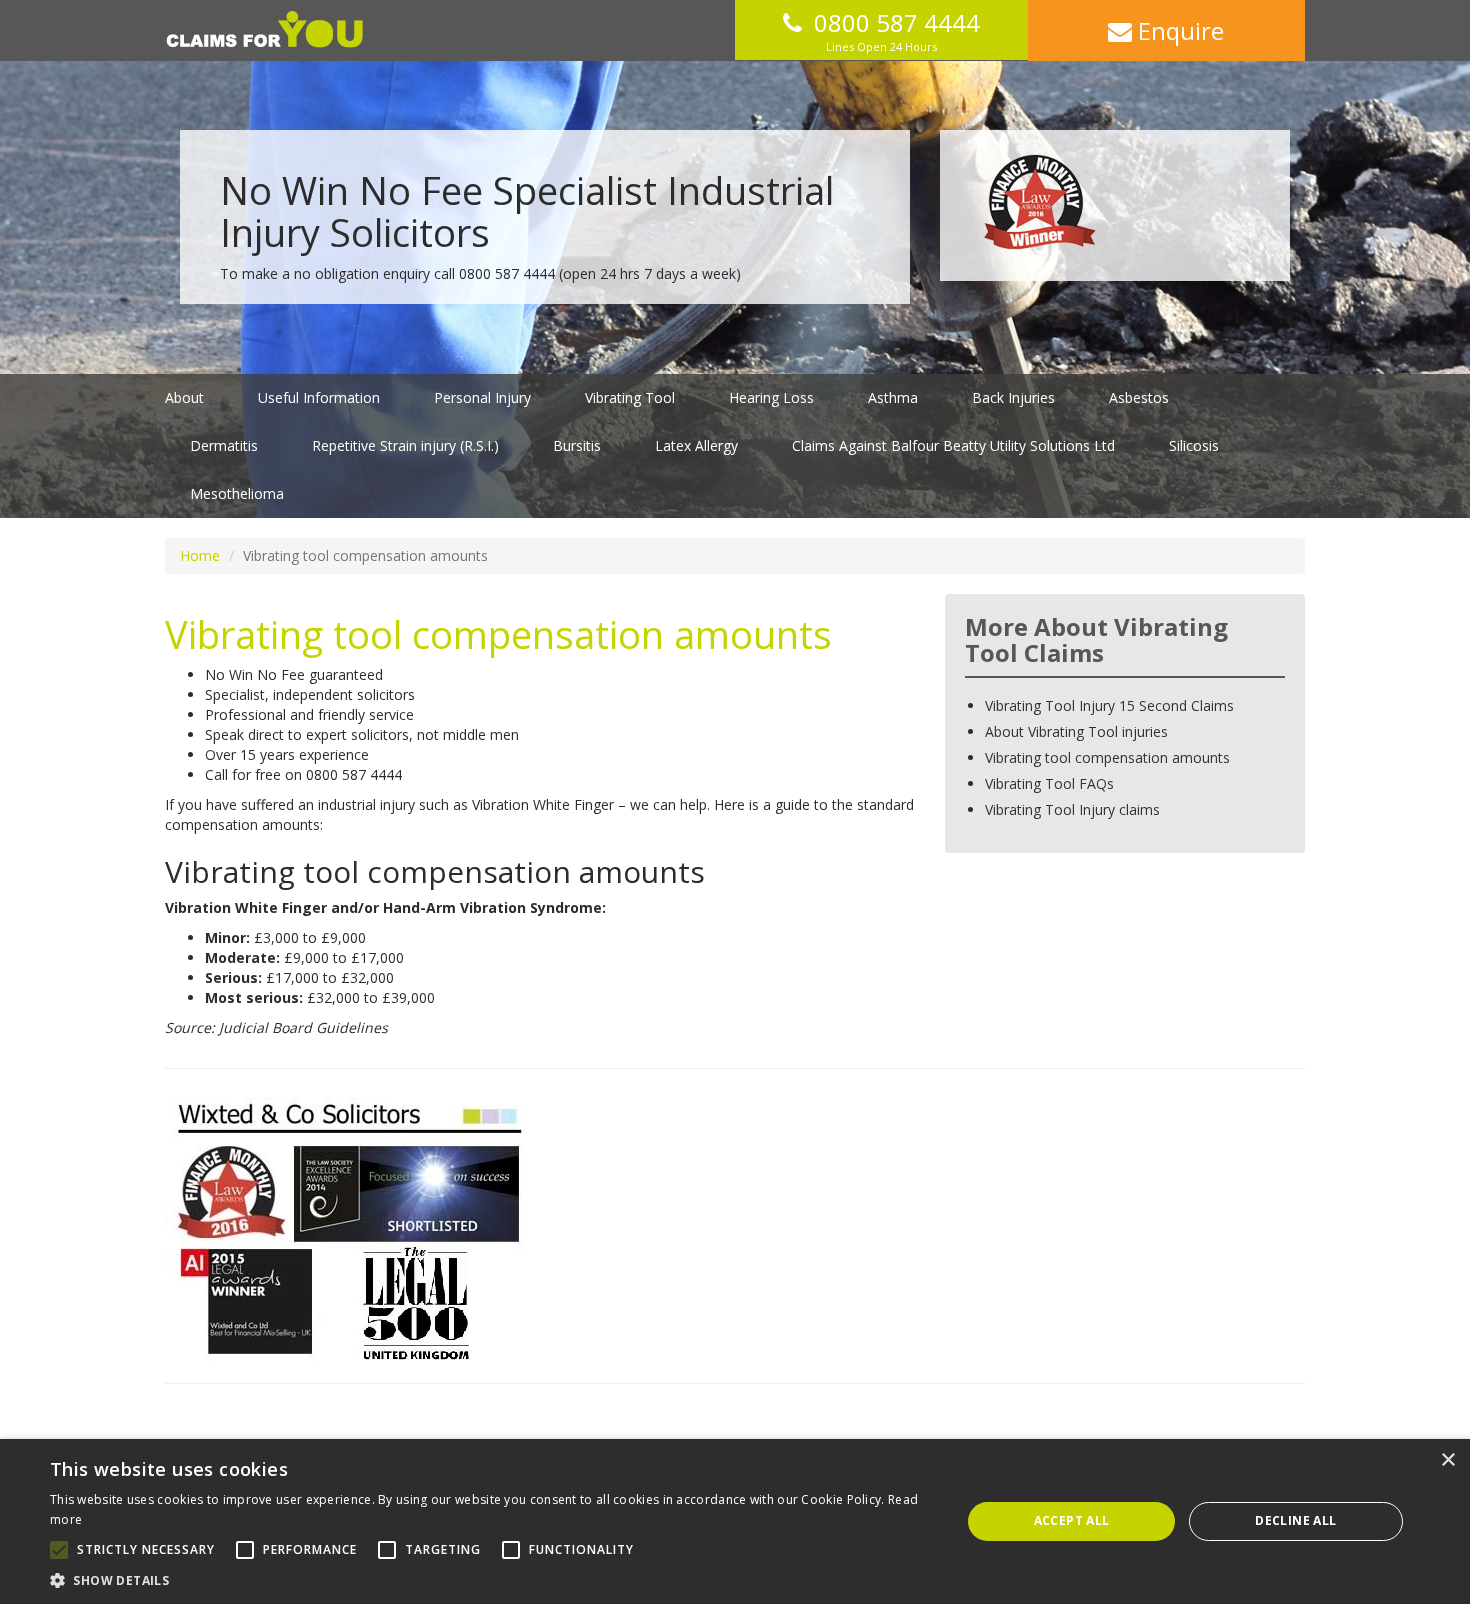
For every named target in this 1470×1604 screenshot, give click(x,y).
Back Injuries (1013, 397)
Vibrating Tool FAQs (1049, 783)
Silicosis (1194, 445)
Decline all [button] (1295, 1520)
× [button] (1447, 1460)
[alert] (735, 1521)
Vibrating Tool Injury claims (1072, 809)
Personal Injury (482, 397)
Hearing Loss (771, 397)
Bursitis (577, 445)
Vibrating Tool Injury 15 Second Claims (1109, 705)
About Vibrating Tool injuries (1076, 731)
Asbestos (1139, 397)
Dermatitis (224, 445)
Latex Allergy (696, 445)
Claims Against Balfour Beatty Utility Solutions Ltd (953, 445)
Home (200, 555)
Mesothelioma (237, 493)
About (184, 397)
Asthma (893, 397)
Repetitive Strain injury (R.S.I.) (405, 445)
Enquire (1178, 30)
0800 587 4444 (897, 22)
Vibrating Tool (630, 397)
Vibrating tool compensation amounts (1107, 757)
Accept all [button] (1072, 1520)
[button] (492, 1579)
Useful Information (319, 397)
